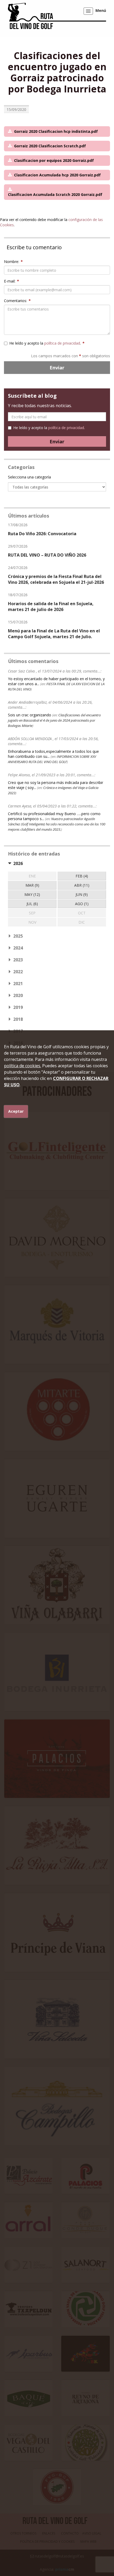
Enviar (57, 368)
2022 (18, 972)
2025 (18, 936)
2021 (18, 984)
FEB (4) (82, 876)
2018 (18, 1019)
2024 (18, 948)
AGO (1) (82, 904)
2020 (18, 995)
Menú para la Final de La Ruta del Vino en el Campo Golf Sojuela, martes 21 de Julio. (54, 634)
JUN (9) (82, 894)
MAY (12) (32, 894)
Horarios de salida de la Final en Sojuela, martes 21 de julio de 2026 (51, 607)
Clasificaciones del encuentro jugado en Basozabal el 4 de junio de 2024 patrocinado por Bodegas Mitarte (54, 720)
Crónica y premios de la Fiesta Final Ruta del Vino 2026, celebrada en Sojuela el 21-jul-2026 (56, 579)
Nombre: (13, 262)
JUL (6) (32, 904)
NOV (32, 922)
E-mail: (12, 281)
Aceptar (16, 1111)
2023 (18, 960)
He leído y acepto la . (47, 343)
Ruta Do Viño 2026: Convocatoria (42, 534)
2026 (18, 863)
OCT (82, 913)
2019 (18, 1007)
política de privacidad (62, 343)
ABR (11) (82, 885)
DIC (82, 922)
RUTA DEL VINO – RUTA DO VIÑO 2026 (47, 555)
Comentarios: (17, 301)
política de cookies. (23, 1066)
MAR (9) (32, 885)
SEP (32, 913)
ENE (32, 876)
